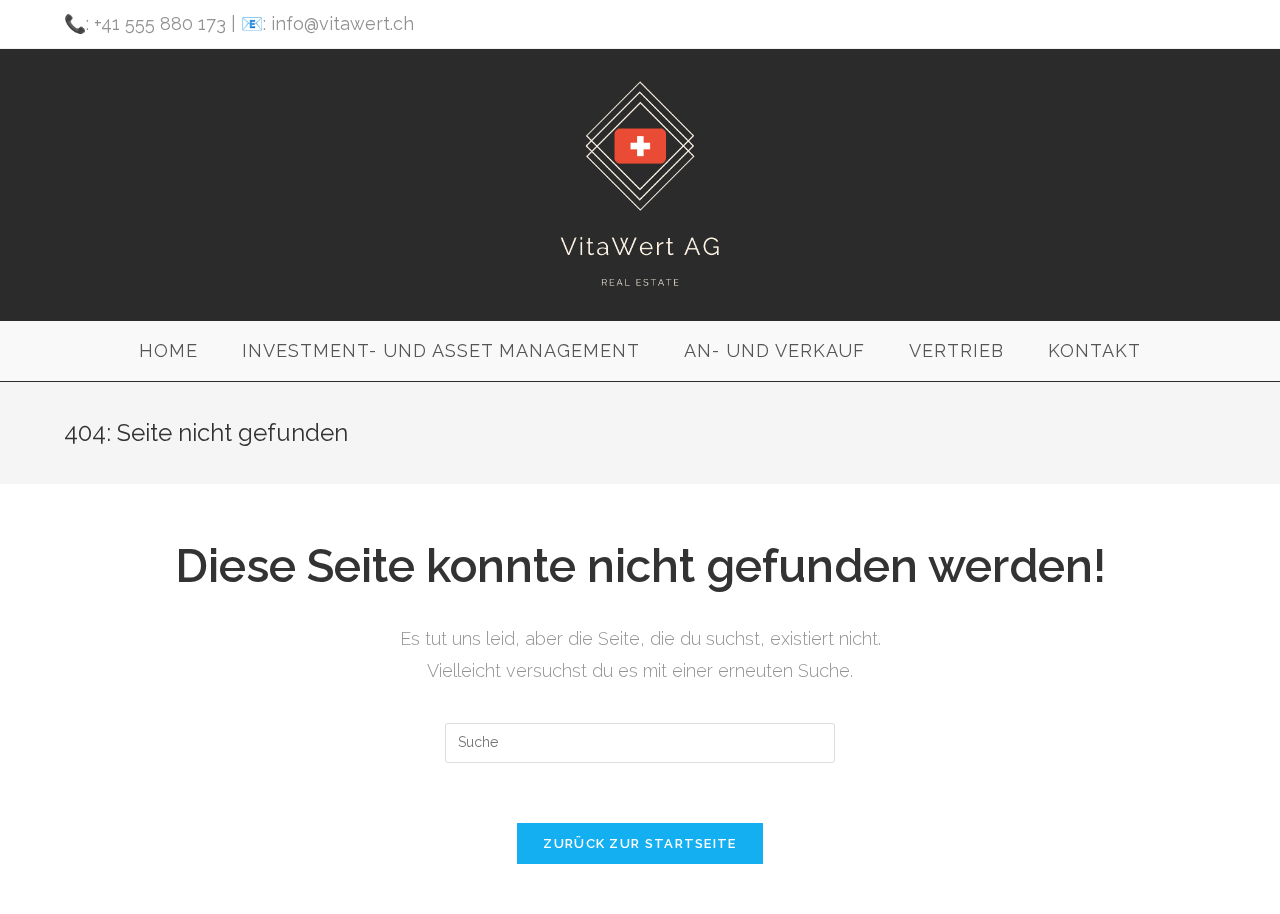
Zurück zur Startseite (639, 843)
